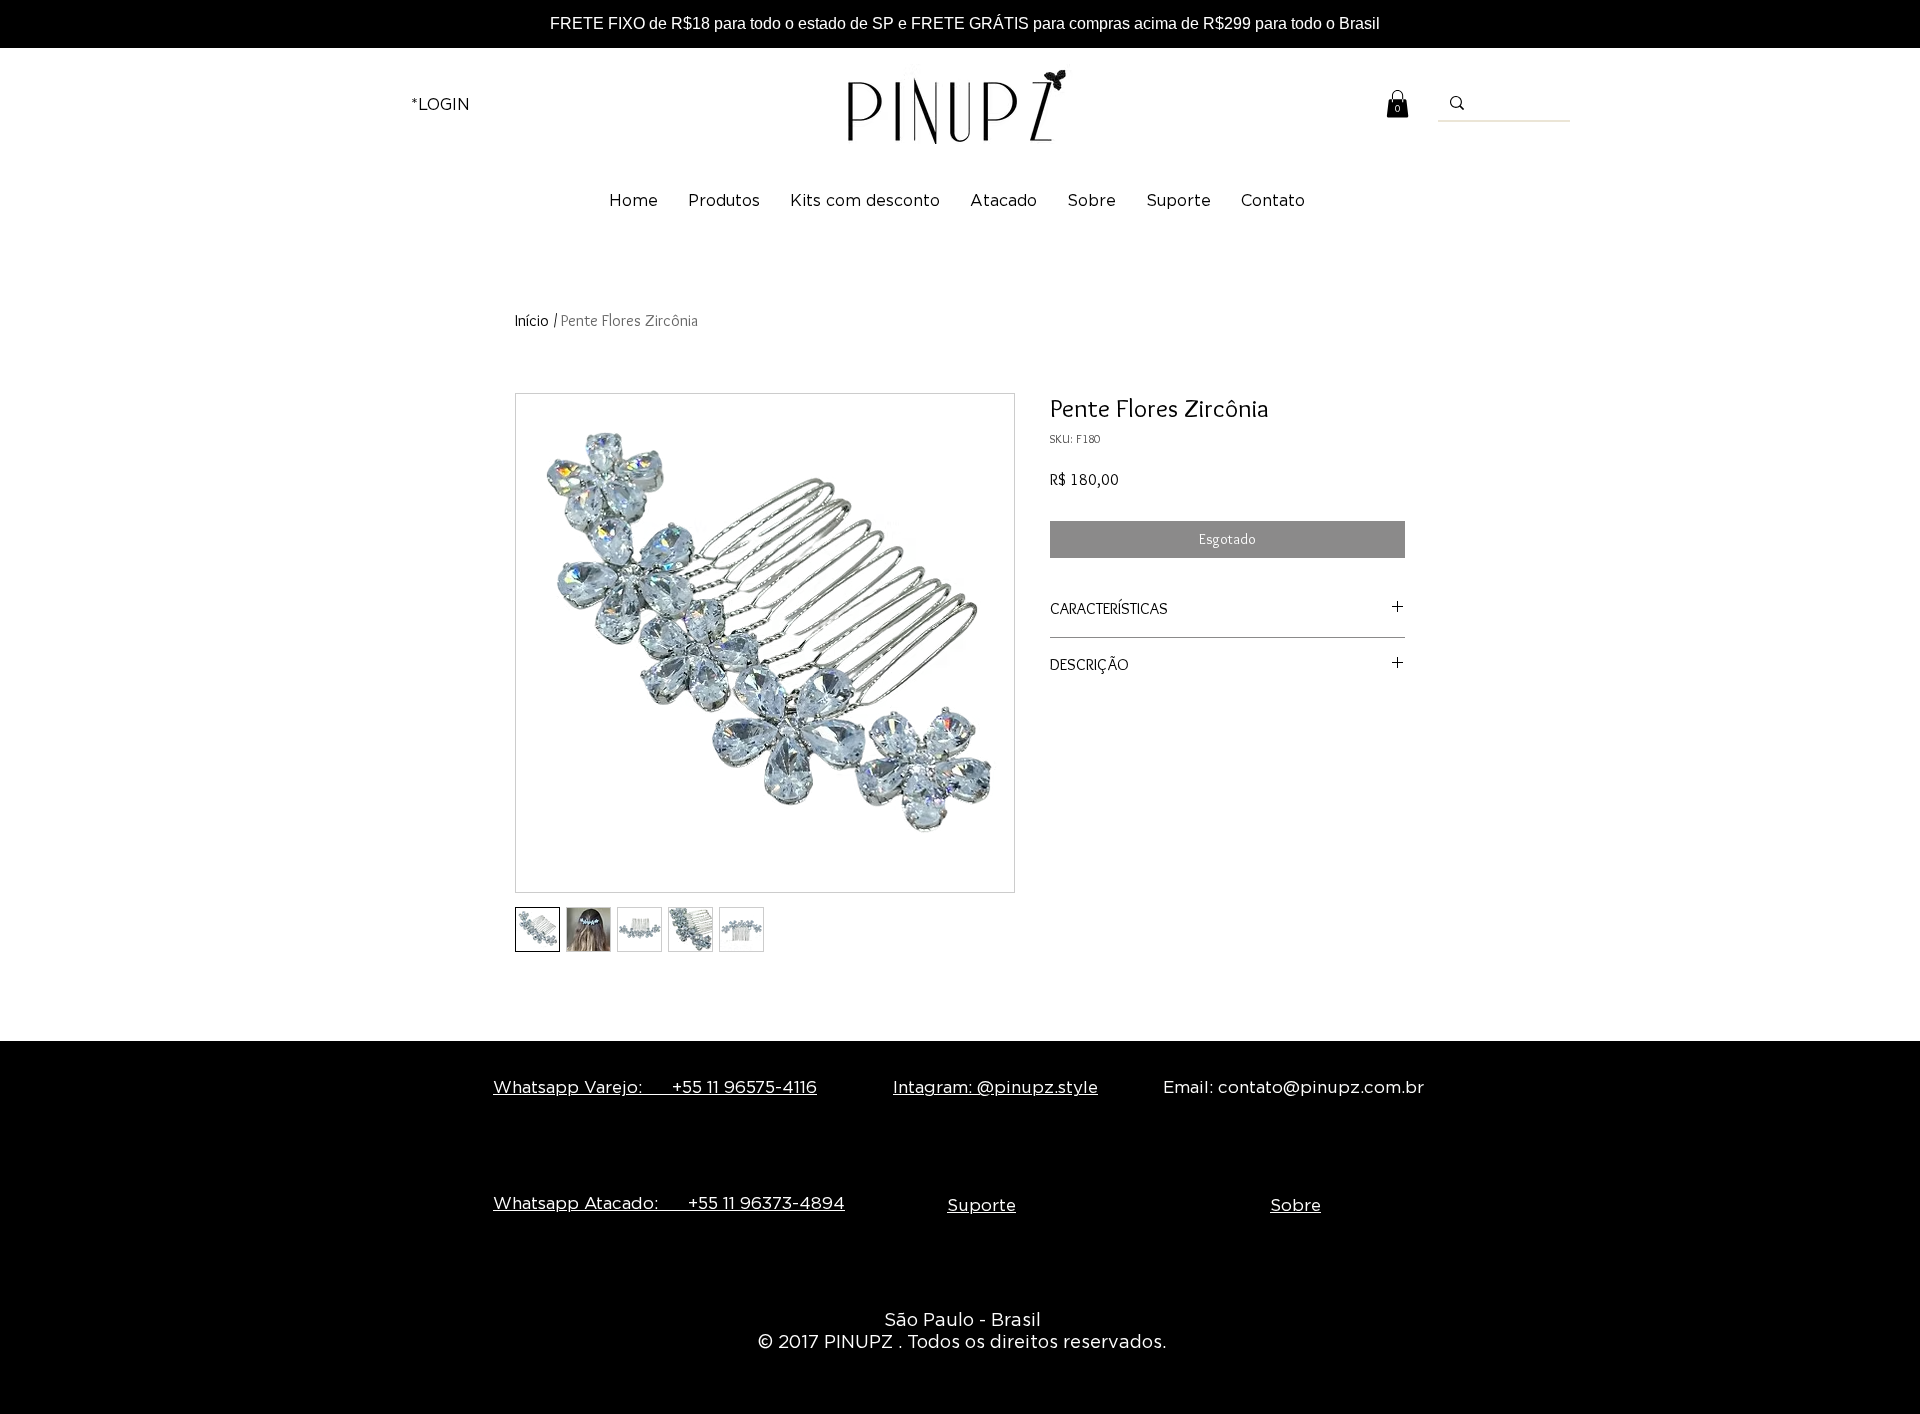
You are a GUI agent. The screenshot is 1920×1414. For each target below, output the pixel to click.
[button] (1397, 103)
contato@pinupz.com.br (1321, 1087)
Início (532, 320)
